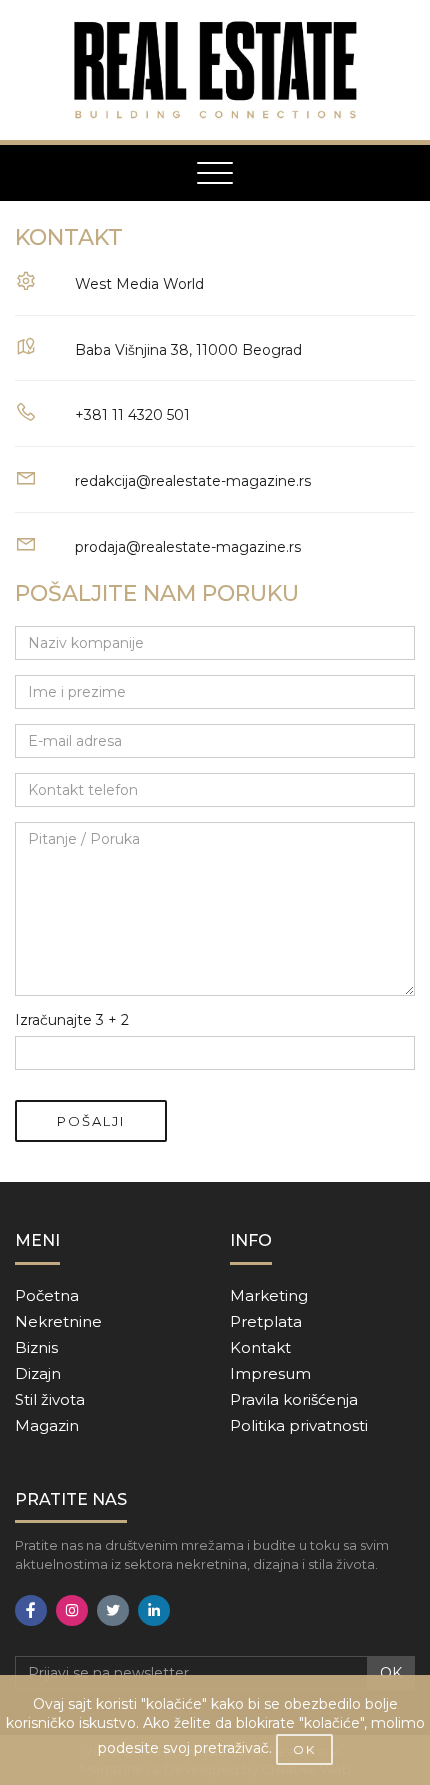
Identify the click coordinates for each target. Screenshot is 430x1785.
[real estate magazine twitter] (113, 1610)
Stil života (50, 1399)
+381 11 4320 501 (132, 415)
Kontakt (260, 1347)
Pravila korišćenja (294, 1399)
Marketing (269, 1295)
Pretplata (266, 1321)
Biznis (36, 1347)
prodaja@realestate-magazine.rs (188, 547)
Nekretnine (58, 1321)
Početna (47, 1295)
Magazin (47, 1425)
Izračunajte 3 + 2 (72, 1020)
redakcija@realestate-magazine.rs (193, 481)
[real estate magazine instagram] (72, 1610)
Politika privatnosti (299, 1425)
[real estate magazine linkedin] (154, 1610)
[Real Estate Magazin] (215, 70)
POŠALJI (91, 1121)
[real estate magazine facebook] (31, 1610)
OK (391, 1673)
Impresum (270, 1373)
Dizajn (38, 1373)
